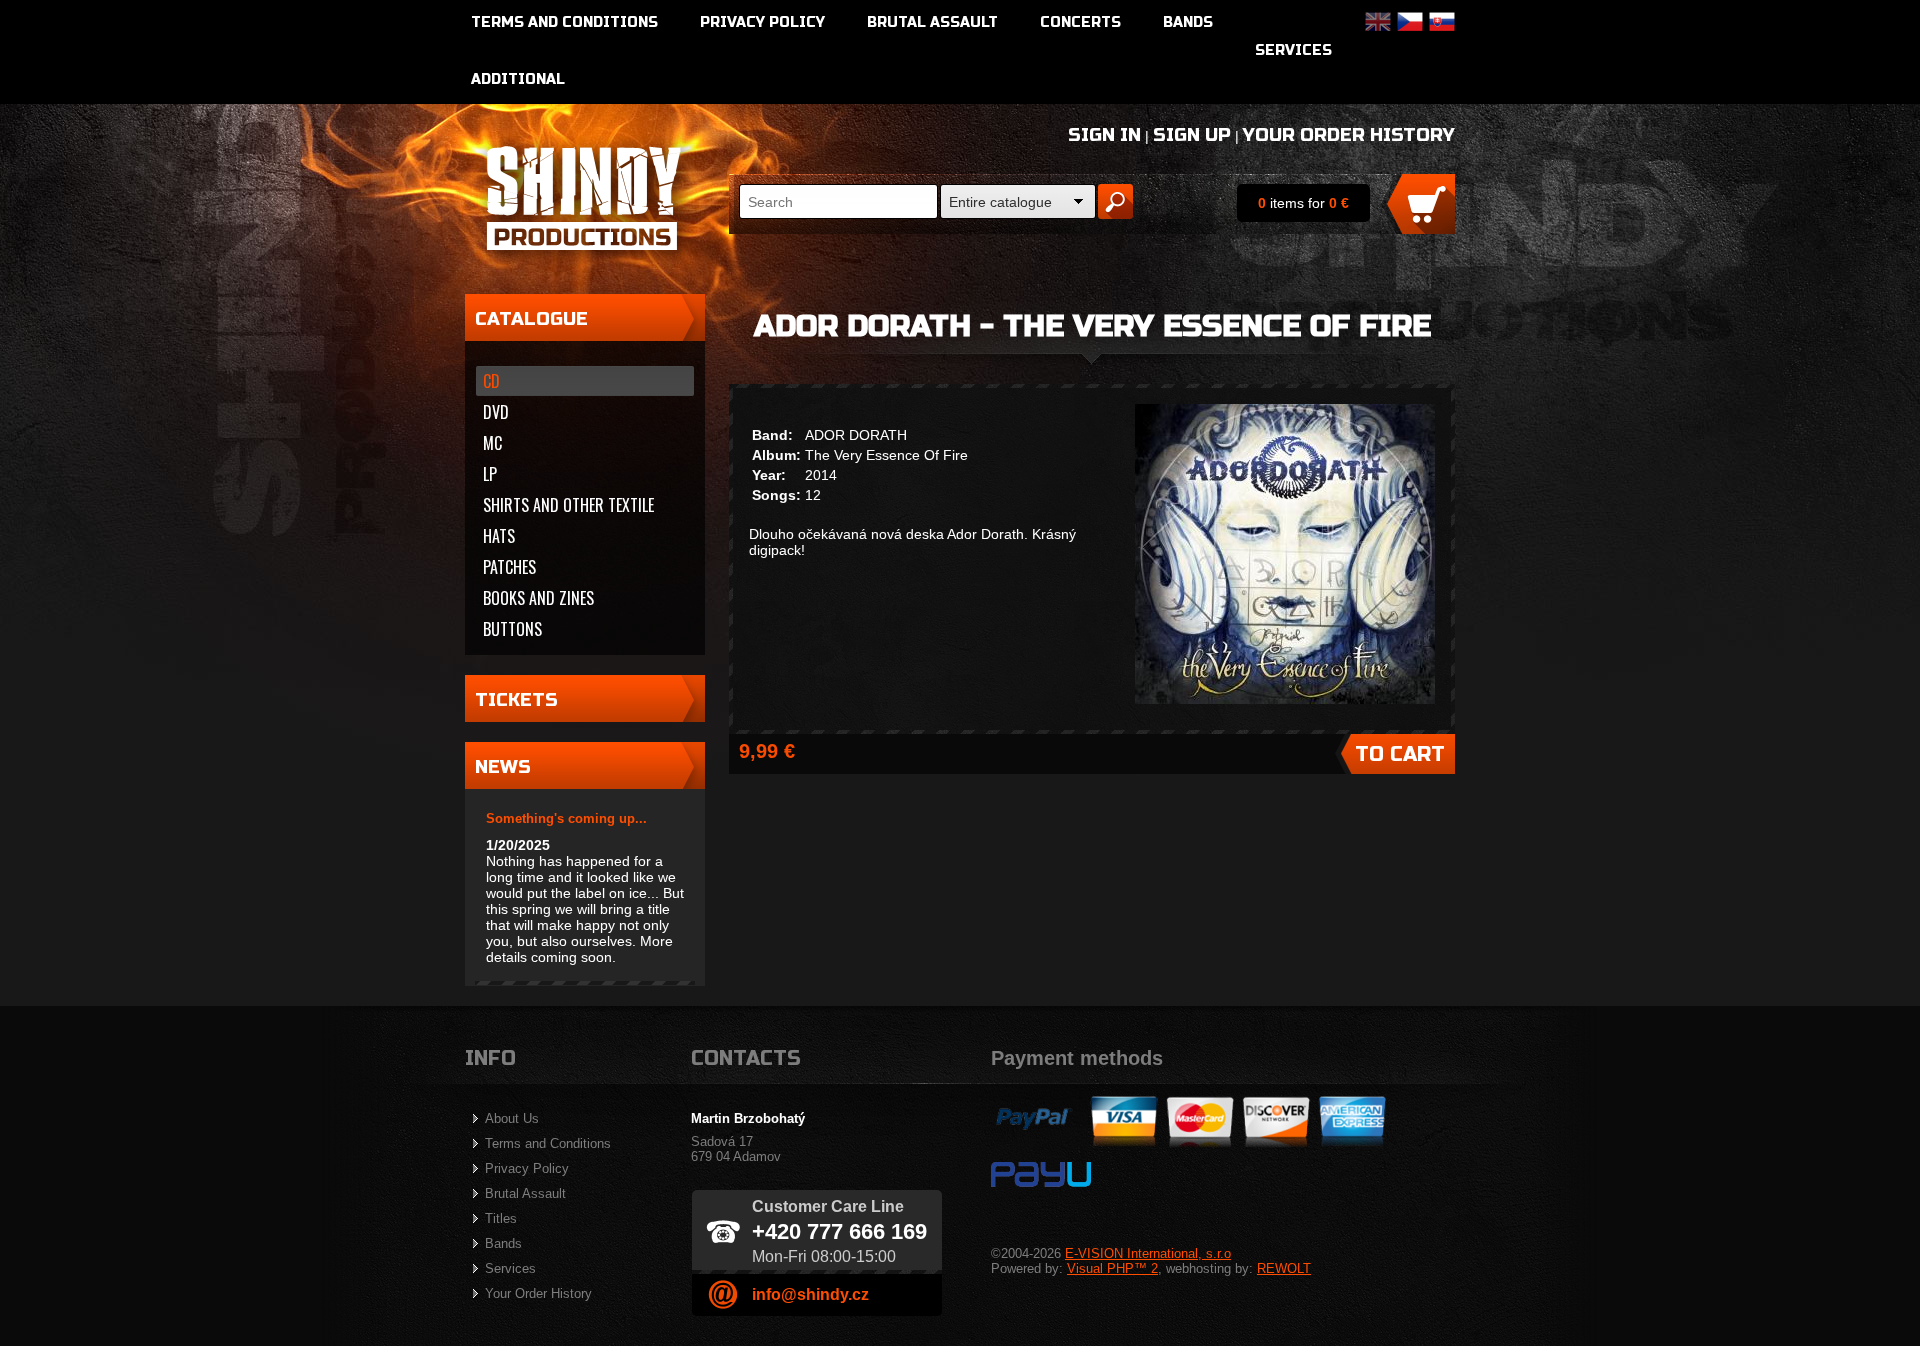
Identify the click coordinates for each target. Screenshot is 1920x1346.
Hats (499, 536)
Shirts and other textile (568, 505)
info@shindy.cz (810, 1294)
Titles (501, 1218)
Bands (1188, 22)
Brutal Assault (932, 22)
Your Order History (1349, 135)
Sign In (1104, 135)
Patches (509, 567)
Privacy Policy (762, 22)
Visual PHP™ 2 (1112, 1268)
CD (491, 381)
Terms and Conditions (564, 22)
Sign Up (1192, 135)
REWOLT (1284, 1268)
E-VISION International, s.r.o (1148, 1253)
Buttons (512, 629)
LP (490, 474)
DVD (496, 412)
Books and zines (538, 598)
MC (492, 443)
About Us (512, 1118)
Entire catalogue (1000, 202)
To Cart (1400, 754)
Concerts (1080, 22)
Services (1293, 50)
